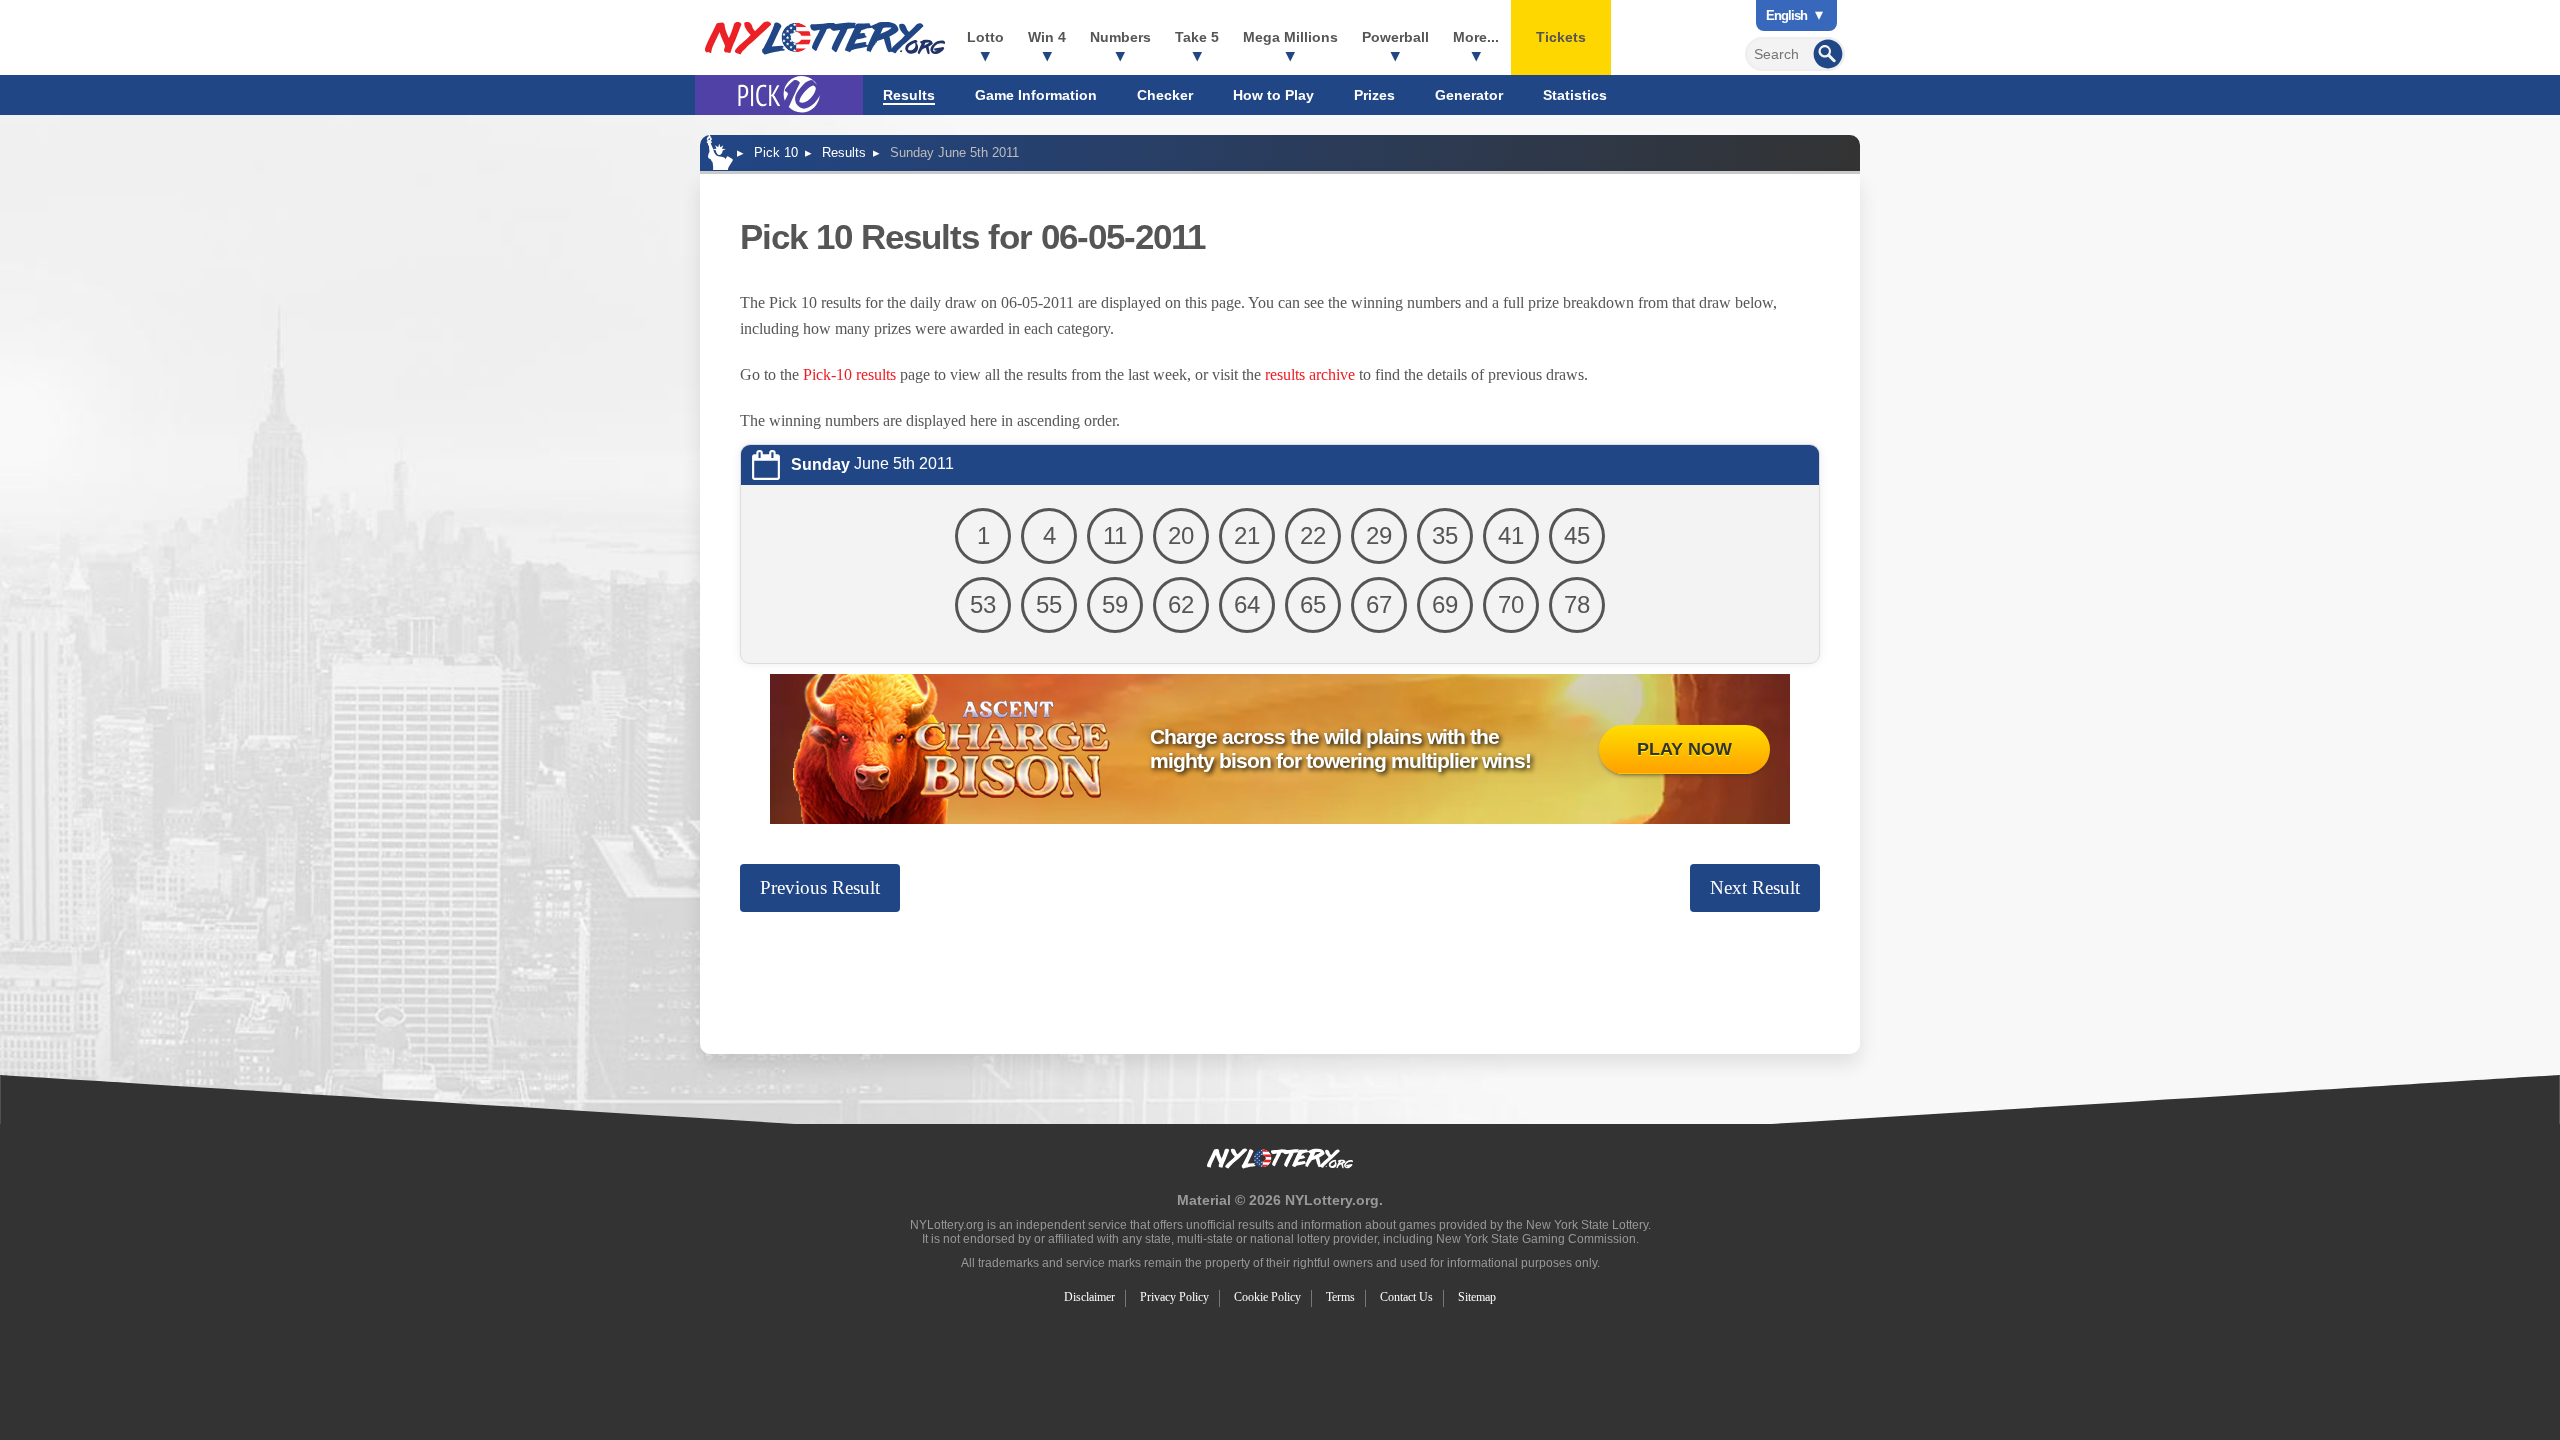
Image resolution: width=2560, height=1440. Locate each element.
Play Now (1684, 749)
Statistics (1575, 95)
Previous (820, 887)
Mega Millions (1290, 37)
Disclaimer (1089, 1297)
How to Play (1273, 95)
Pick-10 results (849, 374)
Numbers (1120, 37)
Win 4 (1047, 37)
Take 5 (1197, 37)
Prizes (1374, 95)
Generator (1469, 95)
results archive (1310, 374)
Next (1755, 887)
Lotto (985, 37)
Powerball (1395, 37)
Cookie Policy (1267, 1297)
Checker (1165, 95)
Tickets (1561, 37)
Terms (1340, 1297)
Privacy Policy (1174, 1297)
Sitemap (1477, 1297)
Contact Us (1406, 1297)
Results (909, 95)
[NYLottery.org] (825, 38)
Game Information (1036, 95)
